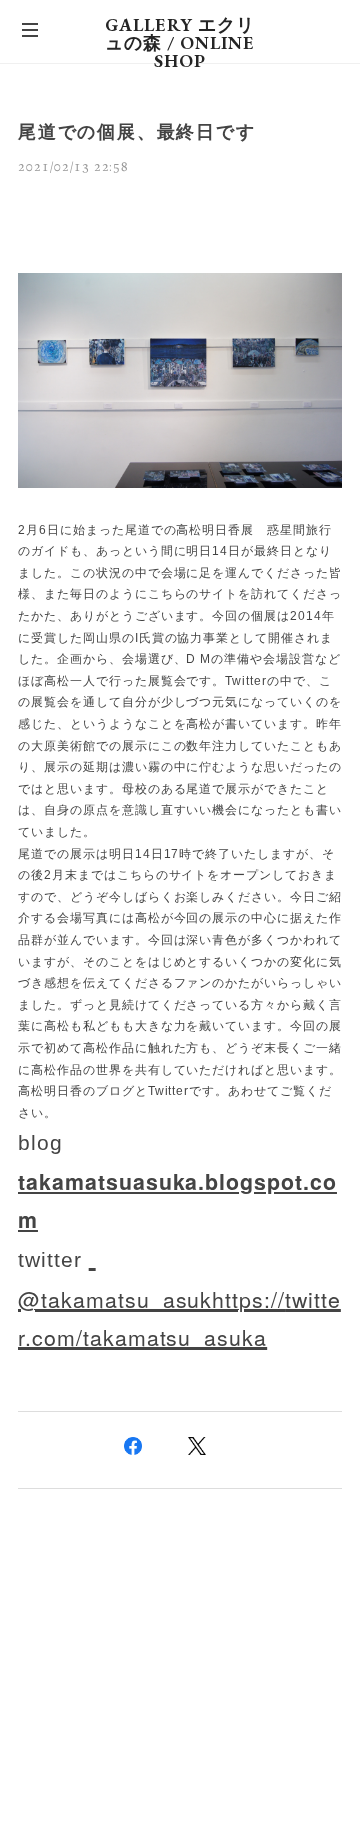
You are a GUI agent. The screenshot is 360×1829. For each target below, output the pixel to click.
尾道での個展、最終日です (137, 132)
